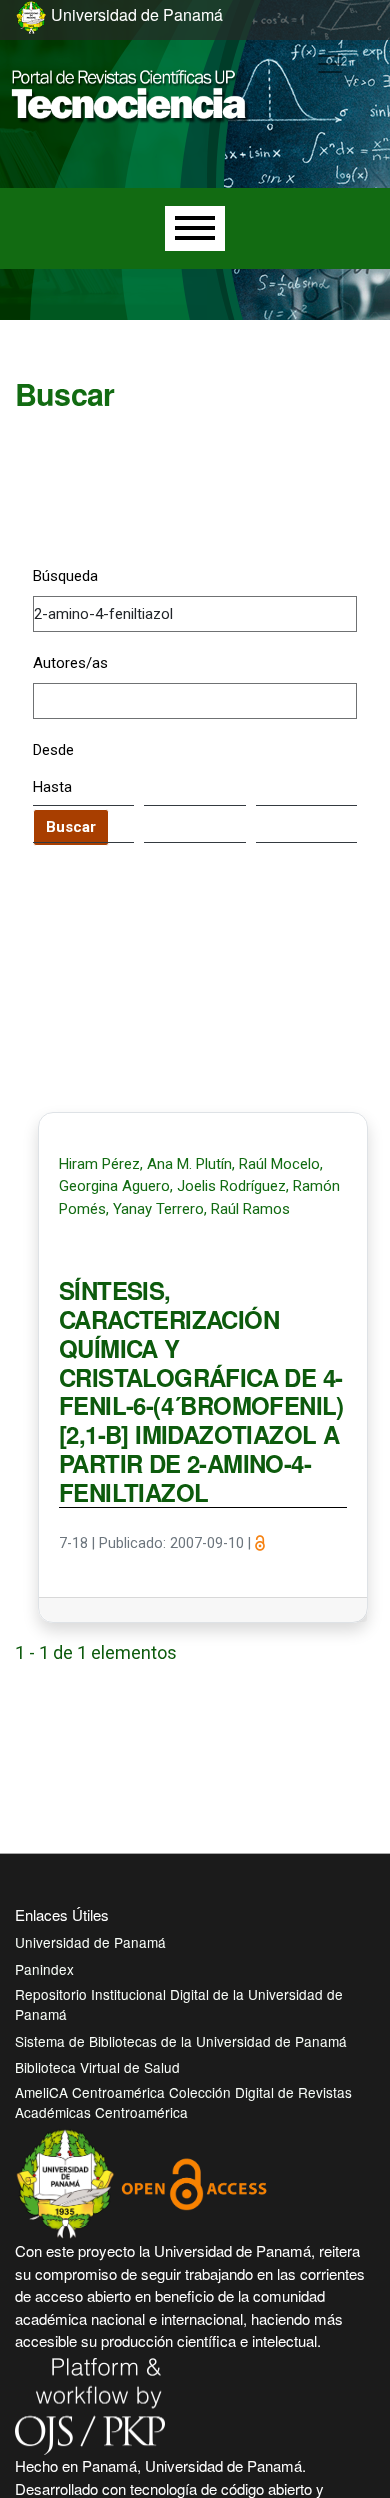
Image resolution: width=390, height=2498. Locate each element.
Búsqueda (65, 576)
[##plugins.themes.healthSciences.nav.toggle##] (330, 64)
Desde (53, 750)
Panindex (44, 1969)
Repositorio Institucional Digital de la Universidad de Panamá (179, 2004)
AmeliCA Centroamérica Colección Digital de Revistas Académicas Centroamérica (183, 2102)
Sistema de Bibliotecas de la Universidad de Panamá (181, 2041)
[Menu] (195, 228)
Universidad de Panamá (90, 1942)
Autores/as (70, 663)
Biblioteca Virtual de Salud (97, 2067)
